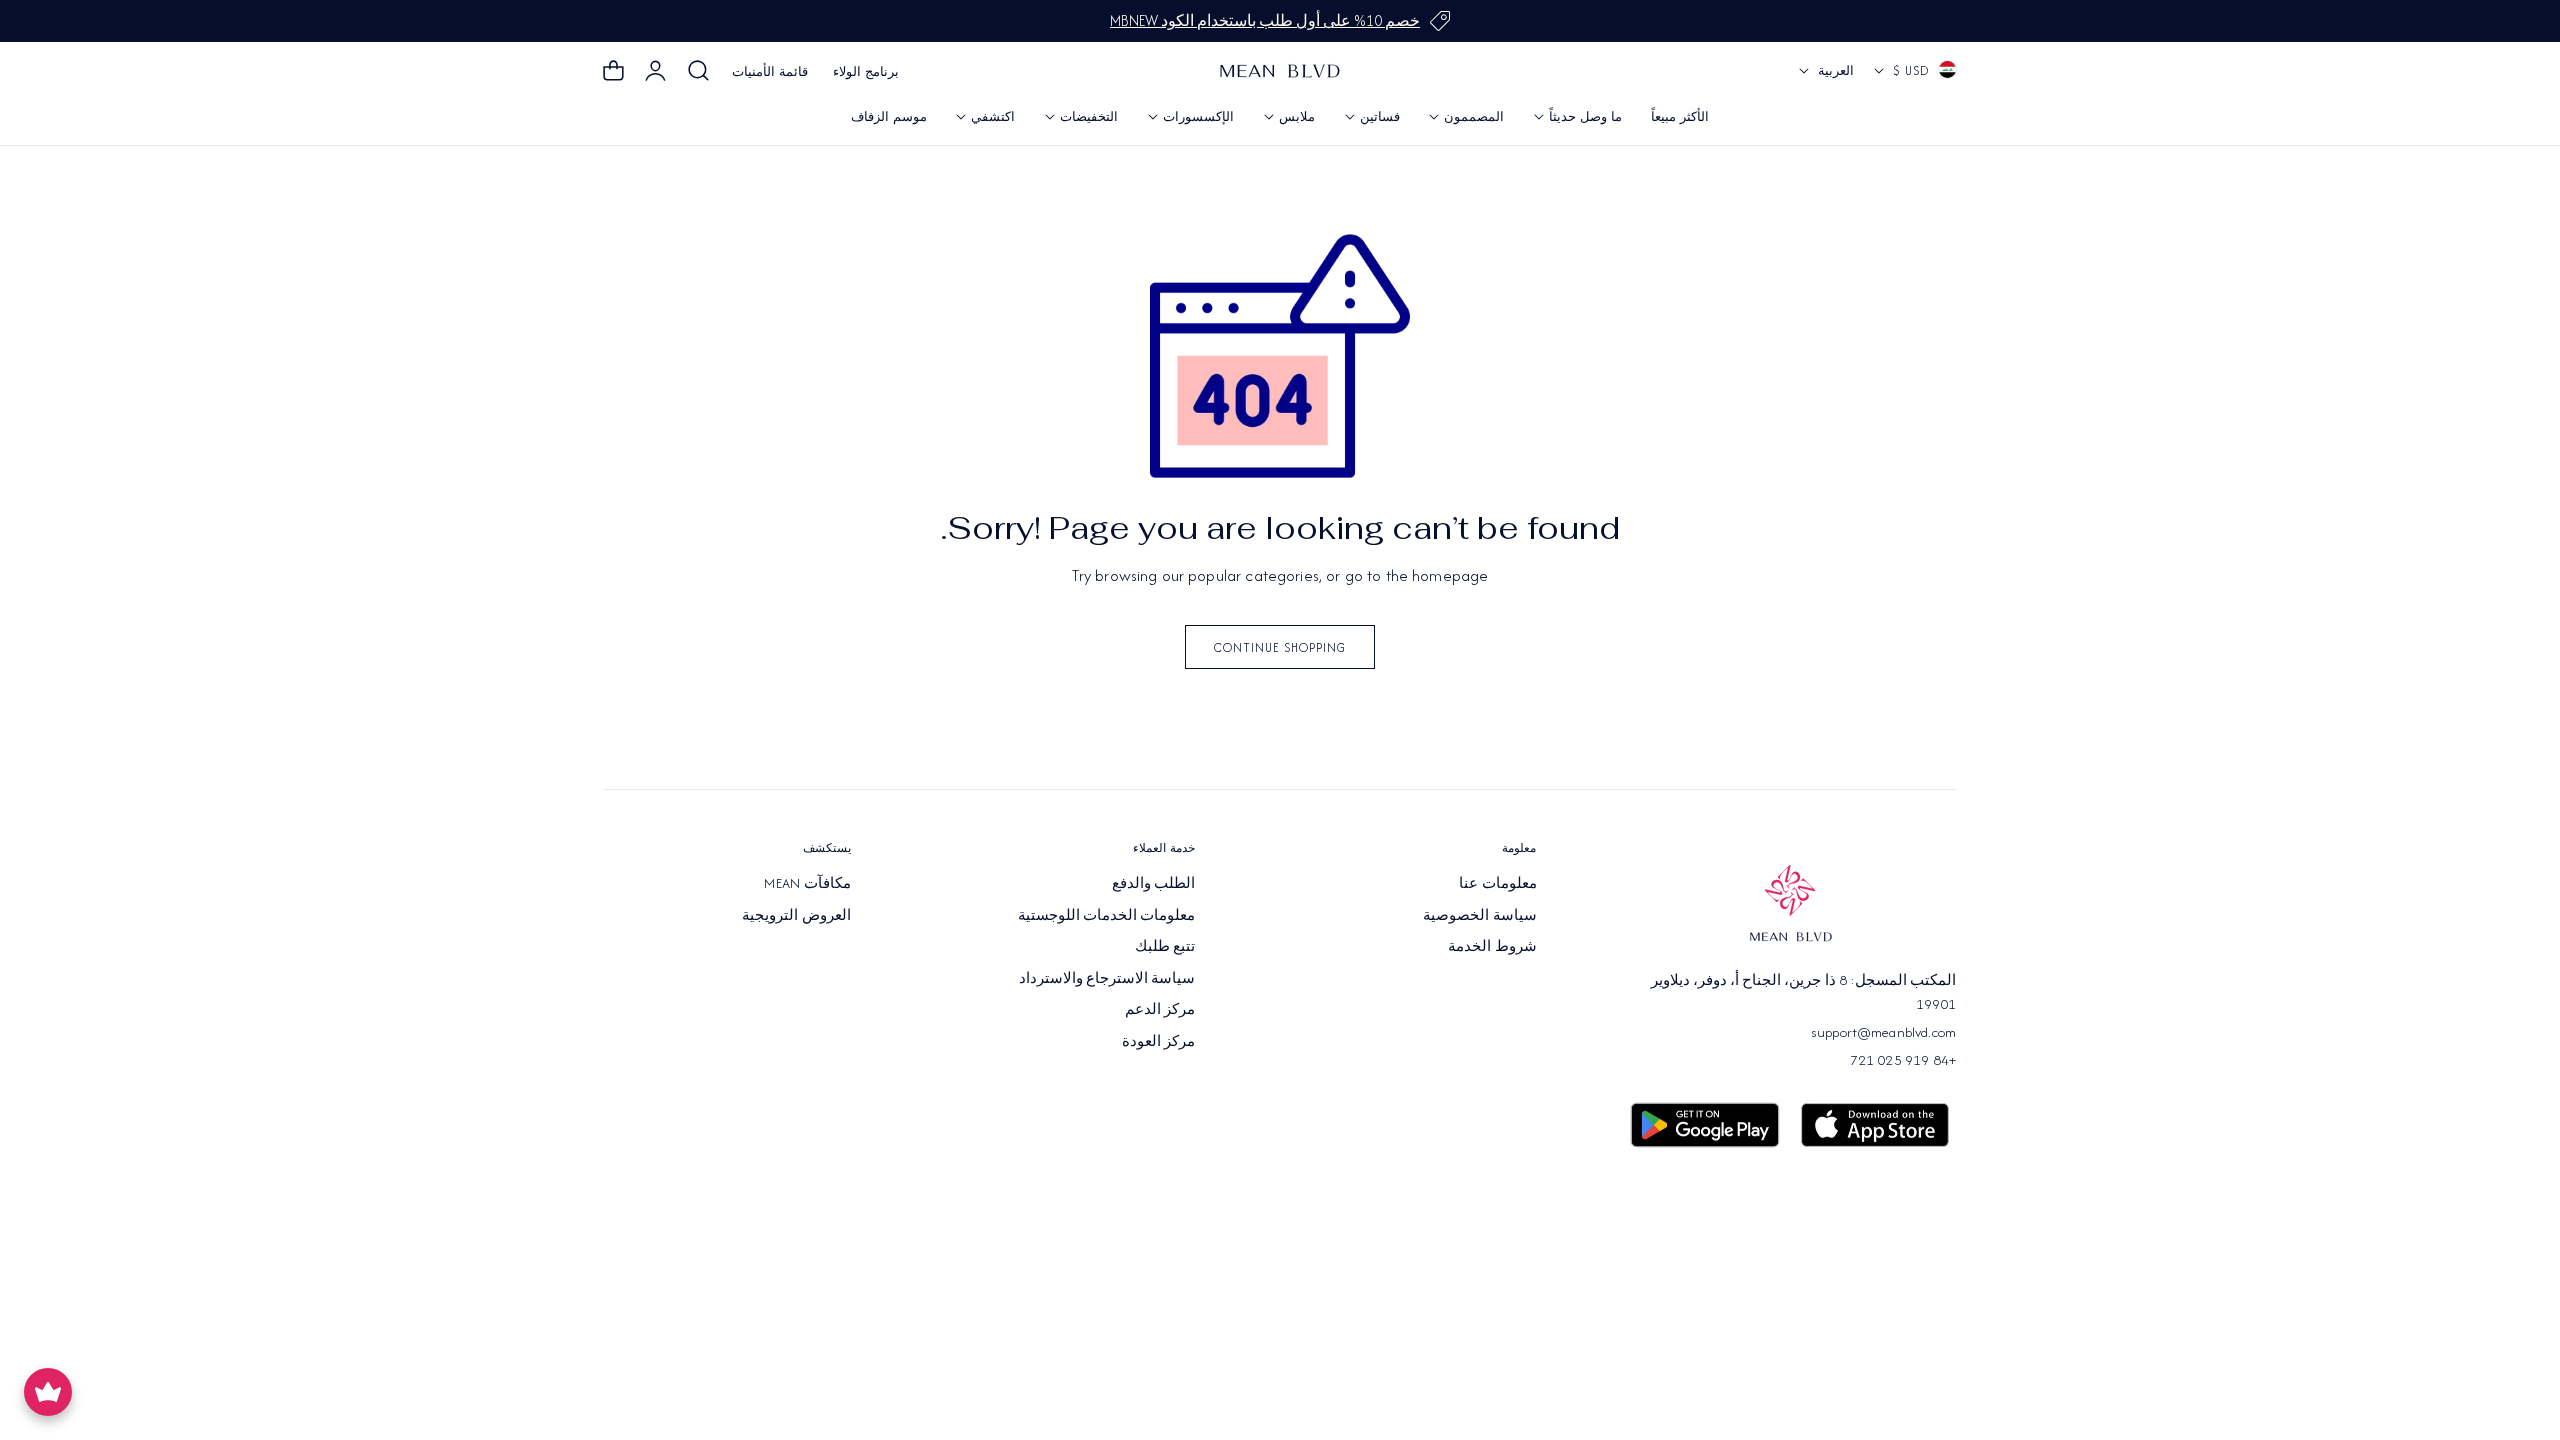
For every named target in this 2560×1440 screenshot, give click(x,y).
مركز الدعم (1160, 1009)
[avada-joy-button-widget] (48, 1392)
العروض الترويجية (796, 914)
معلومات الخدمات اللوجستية (1107, 914)
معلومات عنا (1497, 883)
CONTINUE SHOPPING (1280, 647)
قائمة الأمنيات (770, 71)
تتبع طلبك (1165, 946)
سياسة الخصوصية (1479, 914)
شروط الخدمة (1492, 946)
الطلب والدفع (1153, 883)
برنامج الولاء (866, 71)
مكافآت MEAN (807, 883)
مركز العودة (1158, 1040)
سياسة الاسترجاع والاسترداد (1107, 977)
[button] (699, 71)
